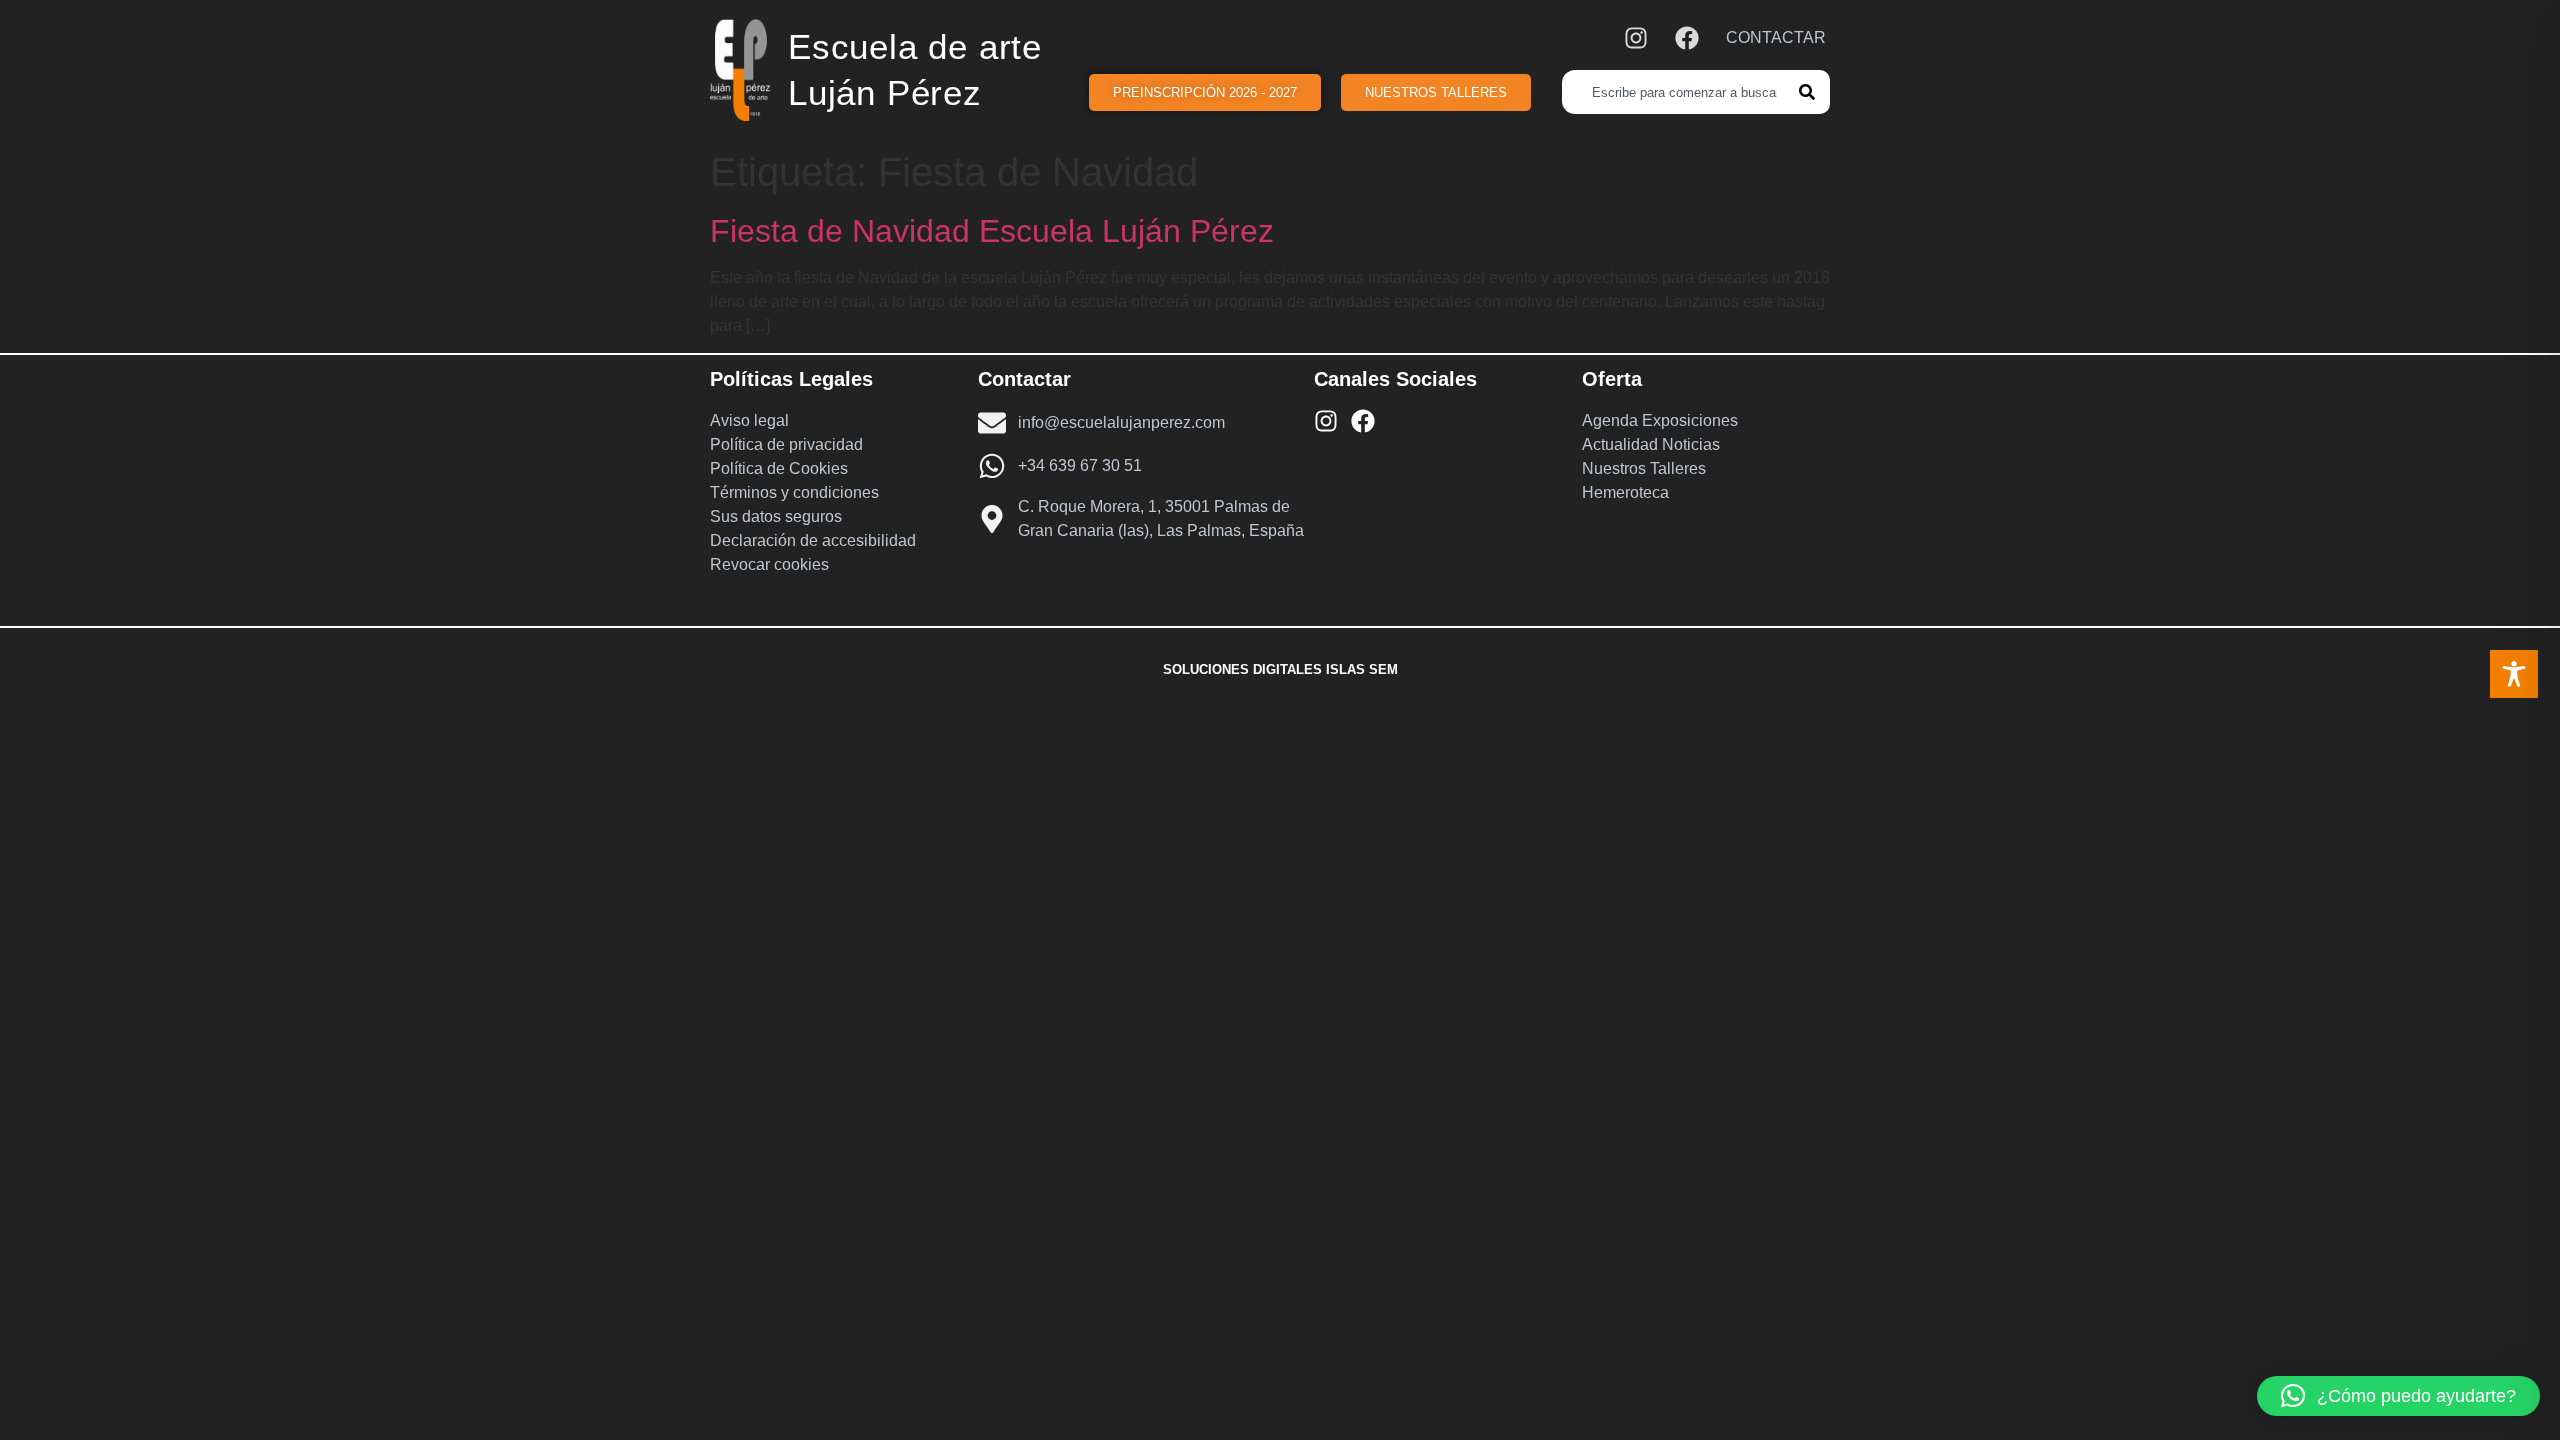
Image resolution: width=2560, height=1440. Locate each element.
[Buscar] (1814, 92)
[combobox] (1680, 92)
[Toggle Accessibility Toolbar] (2514, 674)
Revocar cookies (769, 564)
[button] (2398, 1396)
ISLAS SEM (1362, 669)
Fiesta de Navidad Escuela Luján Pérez (992, 231)
